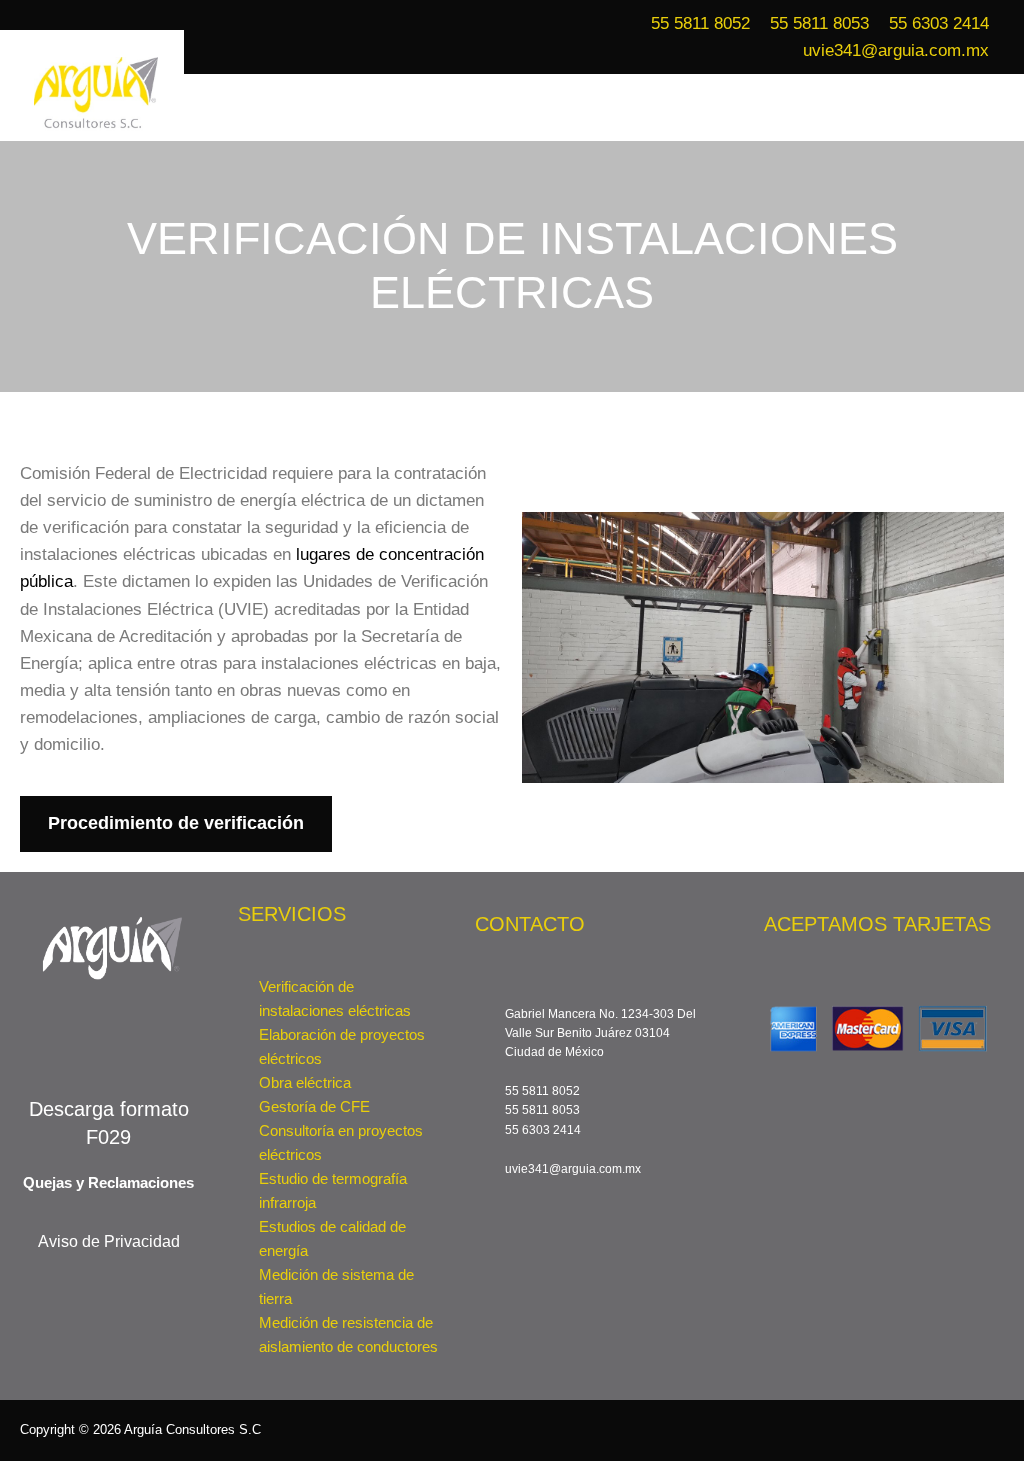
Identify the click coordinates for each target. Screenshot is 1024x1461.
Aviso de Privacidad (109, 1241)
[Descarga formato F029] (109, 1041)
